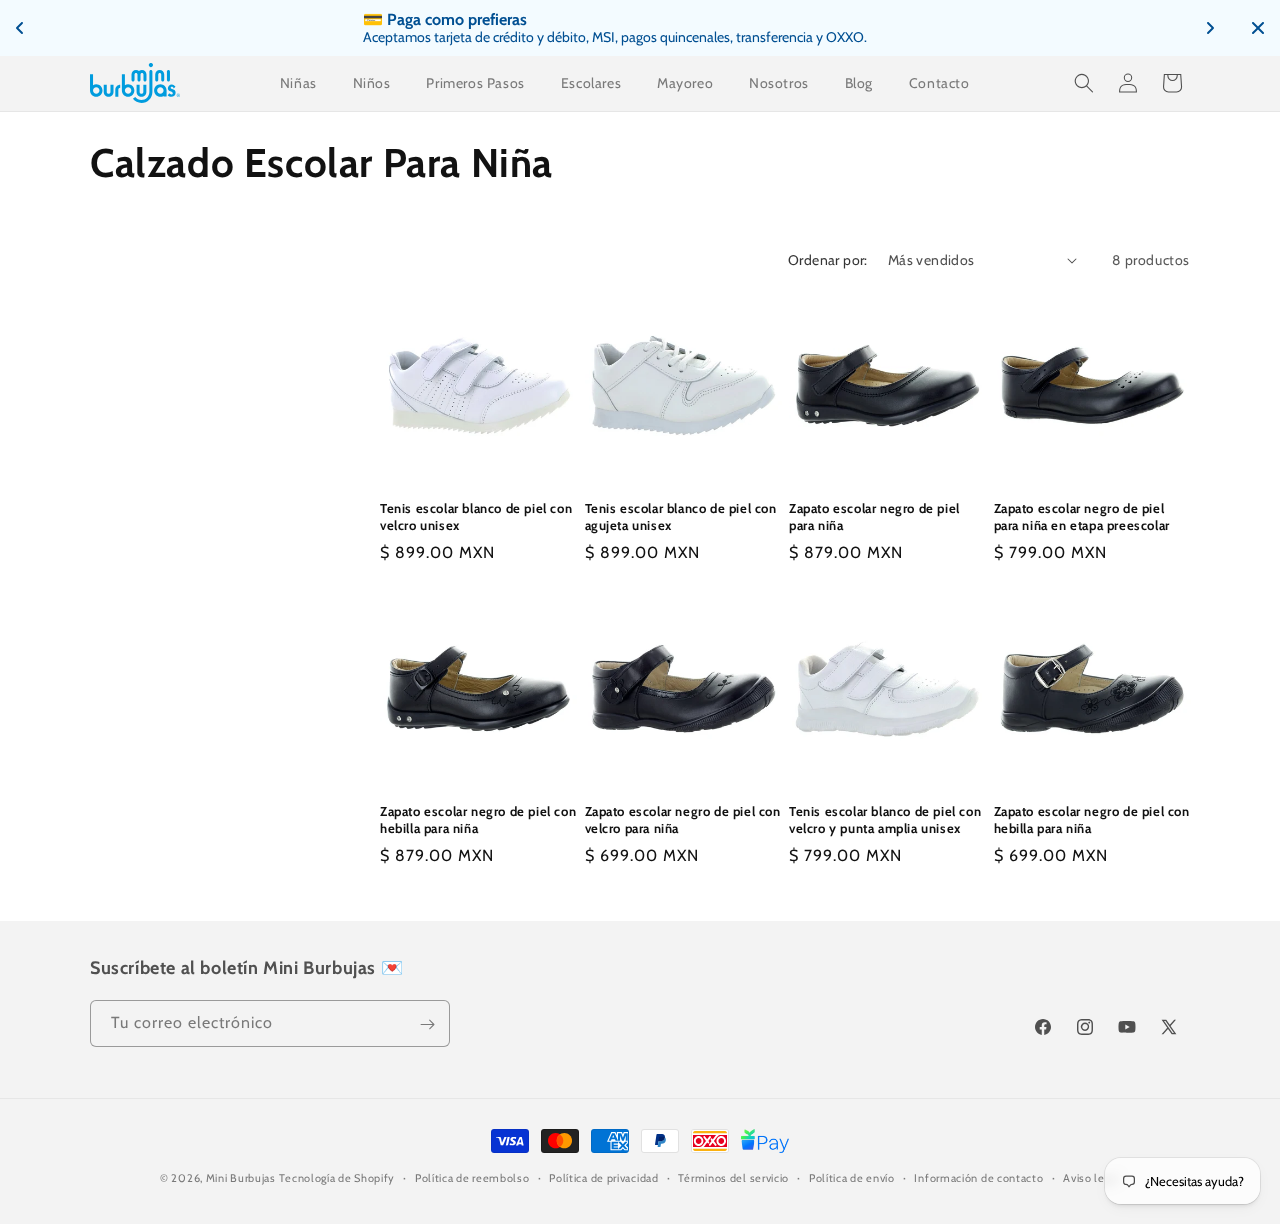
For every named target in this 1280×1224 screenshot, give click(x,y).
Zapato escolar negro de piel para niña (874, 516)
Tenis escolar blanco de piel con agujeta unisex (681, 516)
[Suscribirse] (427, 1024)
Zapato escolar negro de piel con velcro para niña (683, 819)
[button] (1084, 83)
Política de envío (852, 1177)
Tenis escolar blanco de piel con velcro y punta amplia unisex (885, 819)
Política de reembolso (472, 1177)
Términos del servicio (733, 1177)
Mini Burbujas (241, 1178)
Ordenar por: (828, 260)
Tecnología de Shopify (337, 1178)
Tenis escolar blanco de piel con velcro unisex (476, 516)
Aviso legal (1091, 1177)
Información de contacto (978, 1177)
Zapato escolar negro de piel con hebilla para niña (478, 819)
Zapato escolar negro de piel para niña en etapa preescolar (1082, 516)
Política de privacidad (603, 1177)
